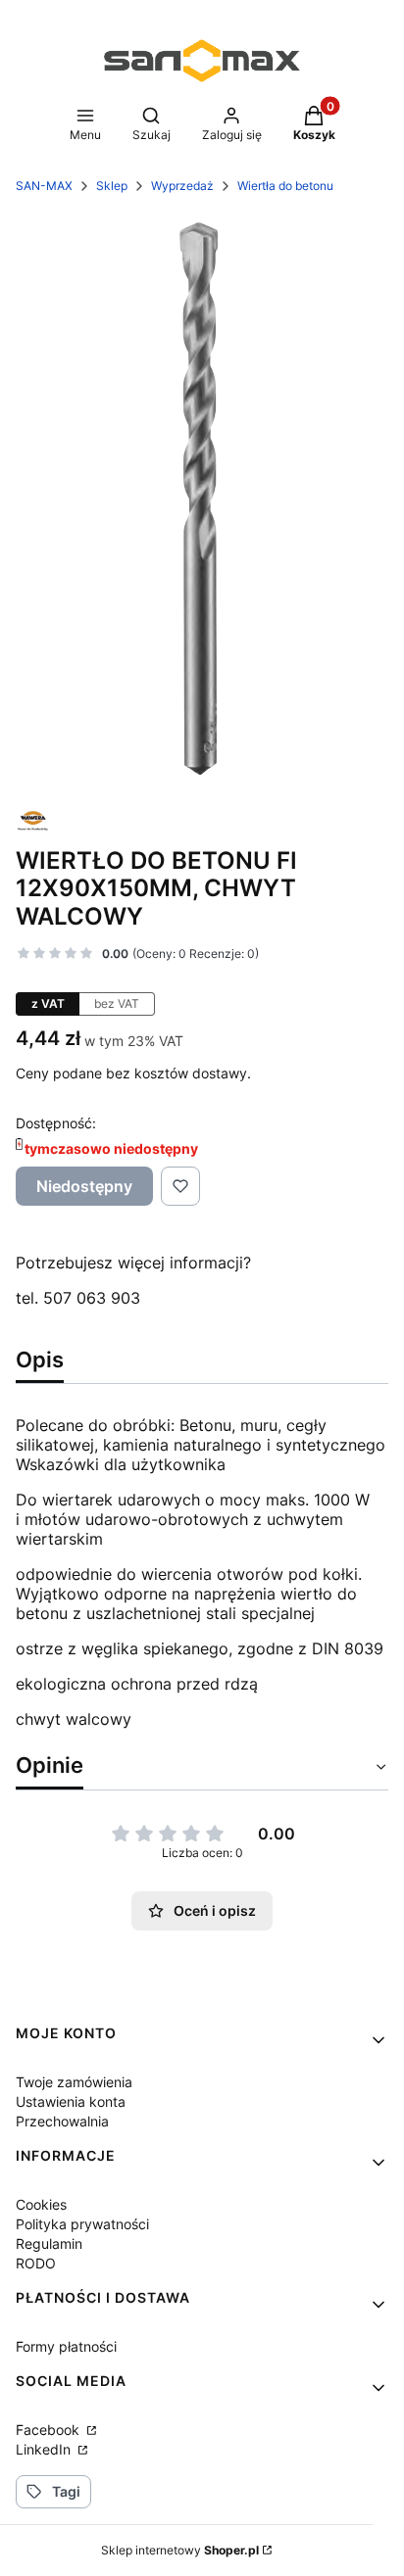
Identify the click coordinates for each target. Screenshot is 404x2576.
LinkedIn (45, 2449)
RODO (36, 2263)
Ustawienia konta (71, 2101)
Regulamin (49, 2243)
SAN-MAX (44, 186)
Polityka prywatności (82, 2224)
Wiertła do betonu (285, 186)
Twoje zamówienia (74, 2082)
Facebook (50, 2430)
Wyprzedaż (182, 186)
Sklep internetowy (180, 2550)
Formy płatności (66, 2346)
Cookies (41, 2204)
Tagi (66, 2491)
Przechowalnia (62, 2121)
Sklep (112, 186)
